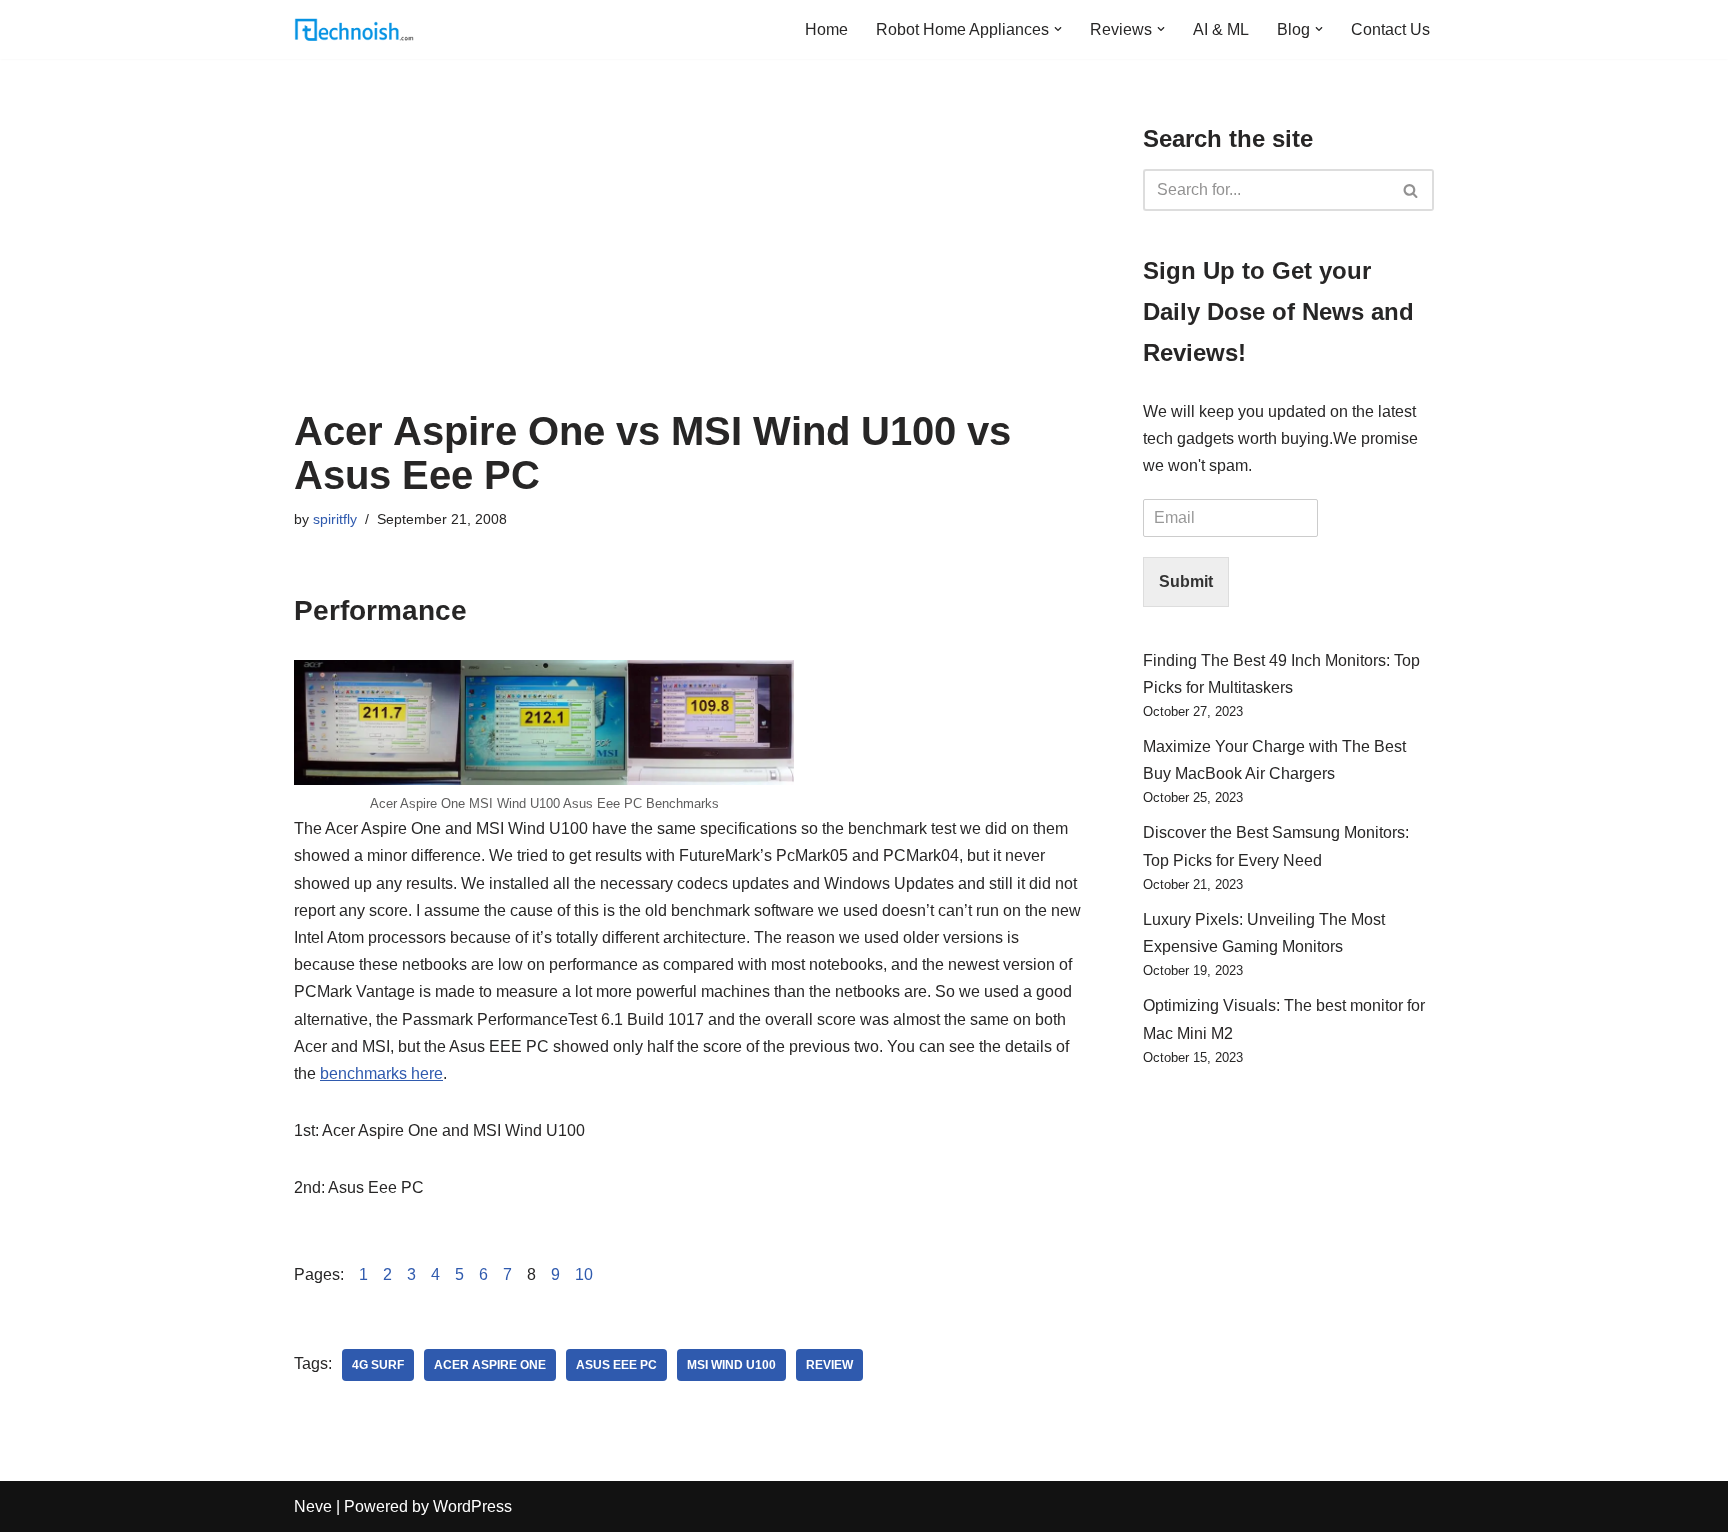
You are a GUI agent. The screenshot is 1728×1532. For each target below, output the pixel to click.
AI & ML (1221, 29)
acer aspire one (490, 1365)
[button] (1058, 29)
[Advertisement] (688, 259)
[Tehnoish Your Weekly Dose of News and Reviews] (354, 29)
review (829, 1365)
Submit (1186, 581)
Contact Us (1390, 29)
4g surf (378, 1365)
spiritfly (335, 519)
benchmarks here (381, 1073)
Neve (313, 1506)
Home (826, 29)
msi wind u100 (731, 1365)
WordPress (472, 1506)
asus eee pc (616, 1365)
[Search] (1411, 190)
